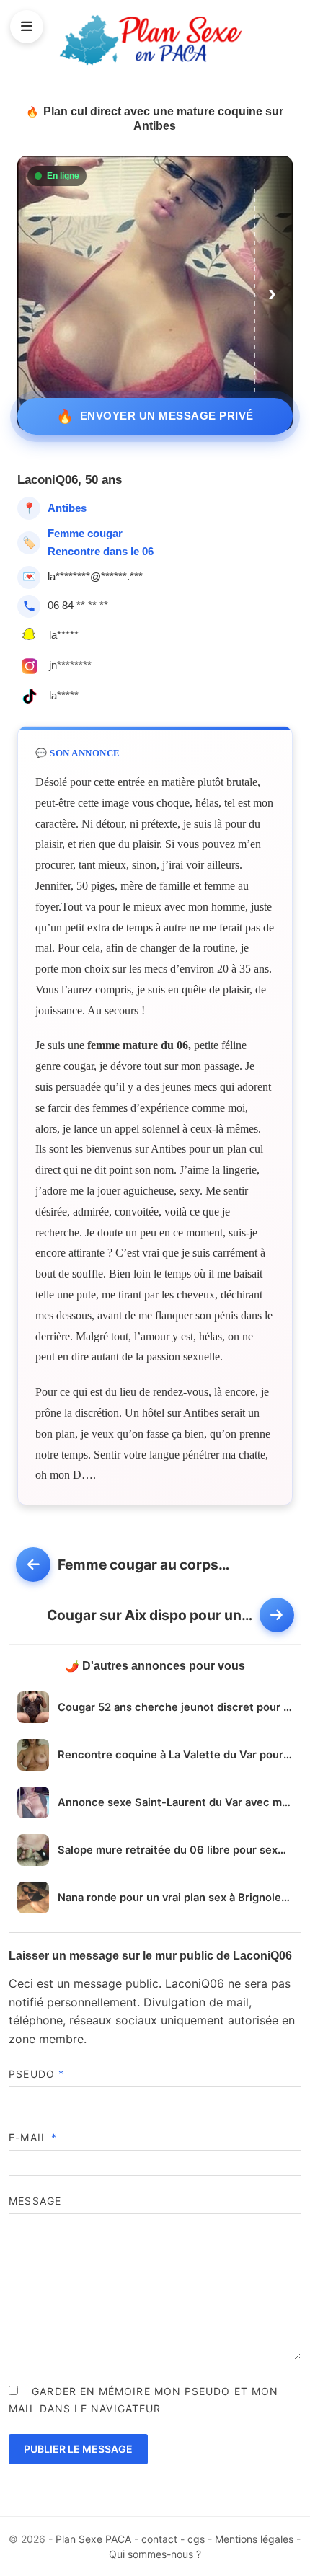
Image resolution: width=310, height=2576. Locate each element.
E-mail (33, 2137)
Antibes (67, 508)
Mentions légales (254, 2539)
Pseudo (36, 2074)
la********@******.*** (95, 576)
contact (159, 2539)
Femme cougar (85, 533)
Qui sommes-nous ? (155, 2554)
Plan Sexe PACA (93, 2539)
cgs (196, 2539)
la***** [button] (64, 635)
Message (35, 2201)
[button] (274, 293)
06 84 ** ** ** (78, 605)
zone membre (46, 2039)
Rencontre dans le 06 (101, 551)
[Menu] (27, 27)
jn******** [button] (70, 665)
